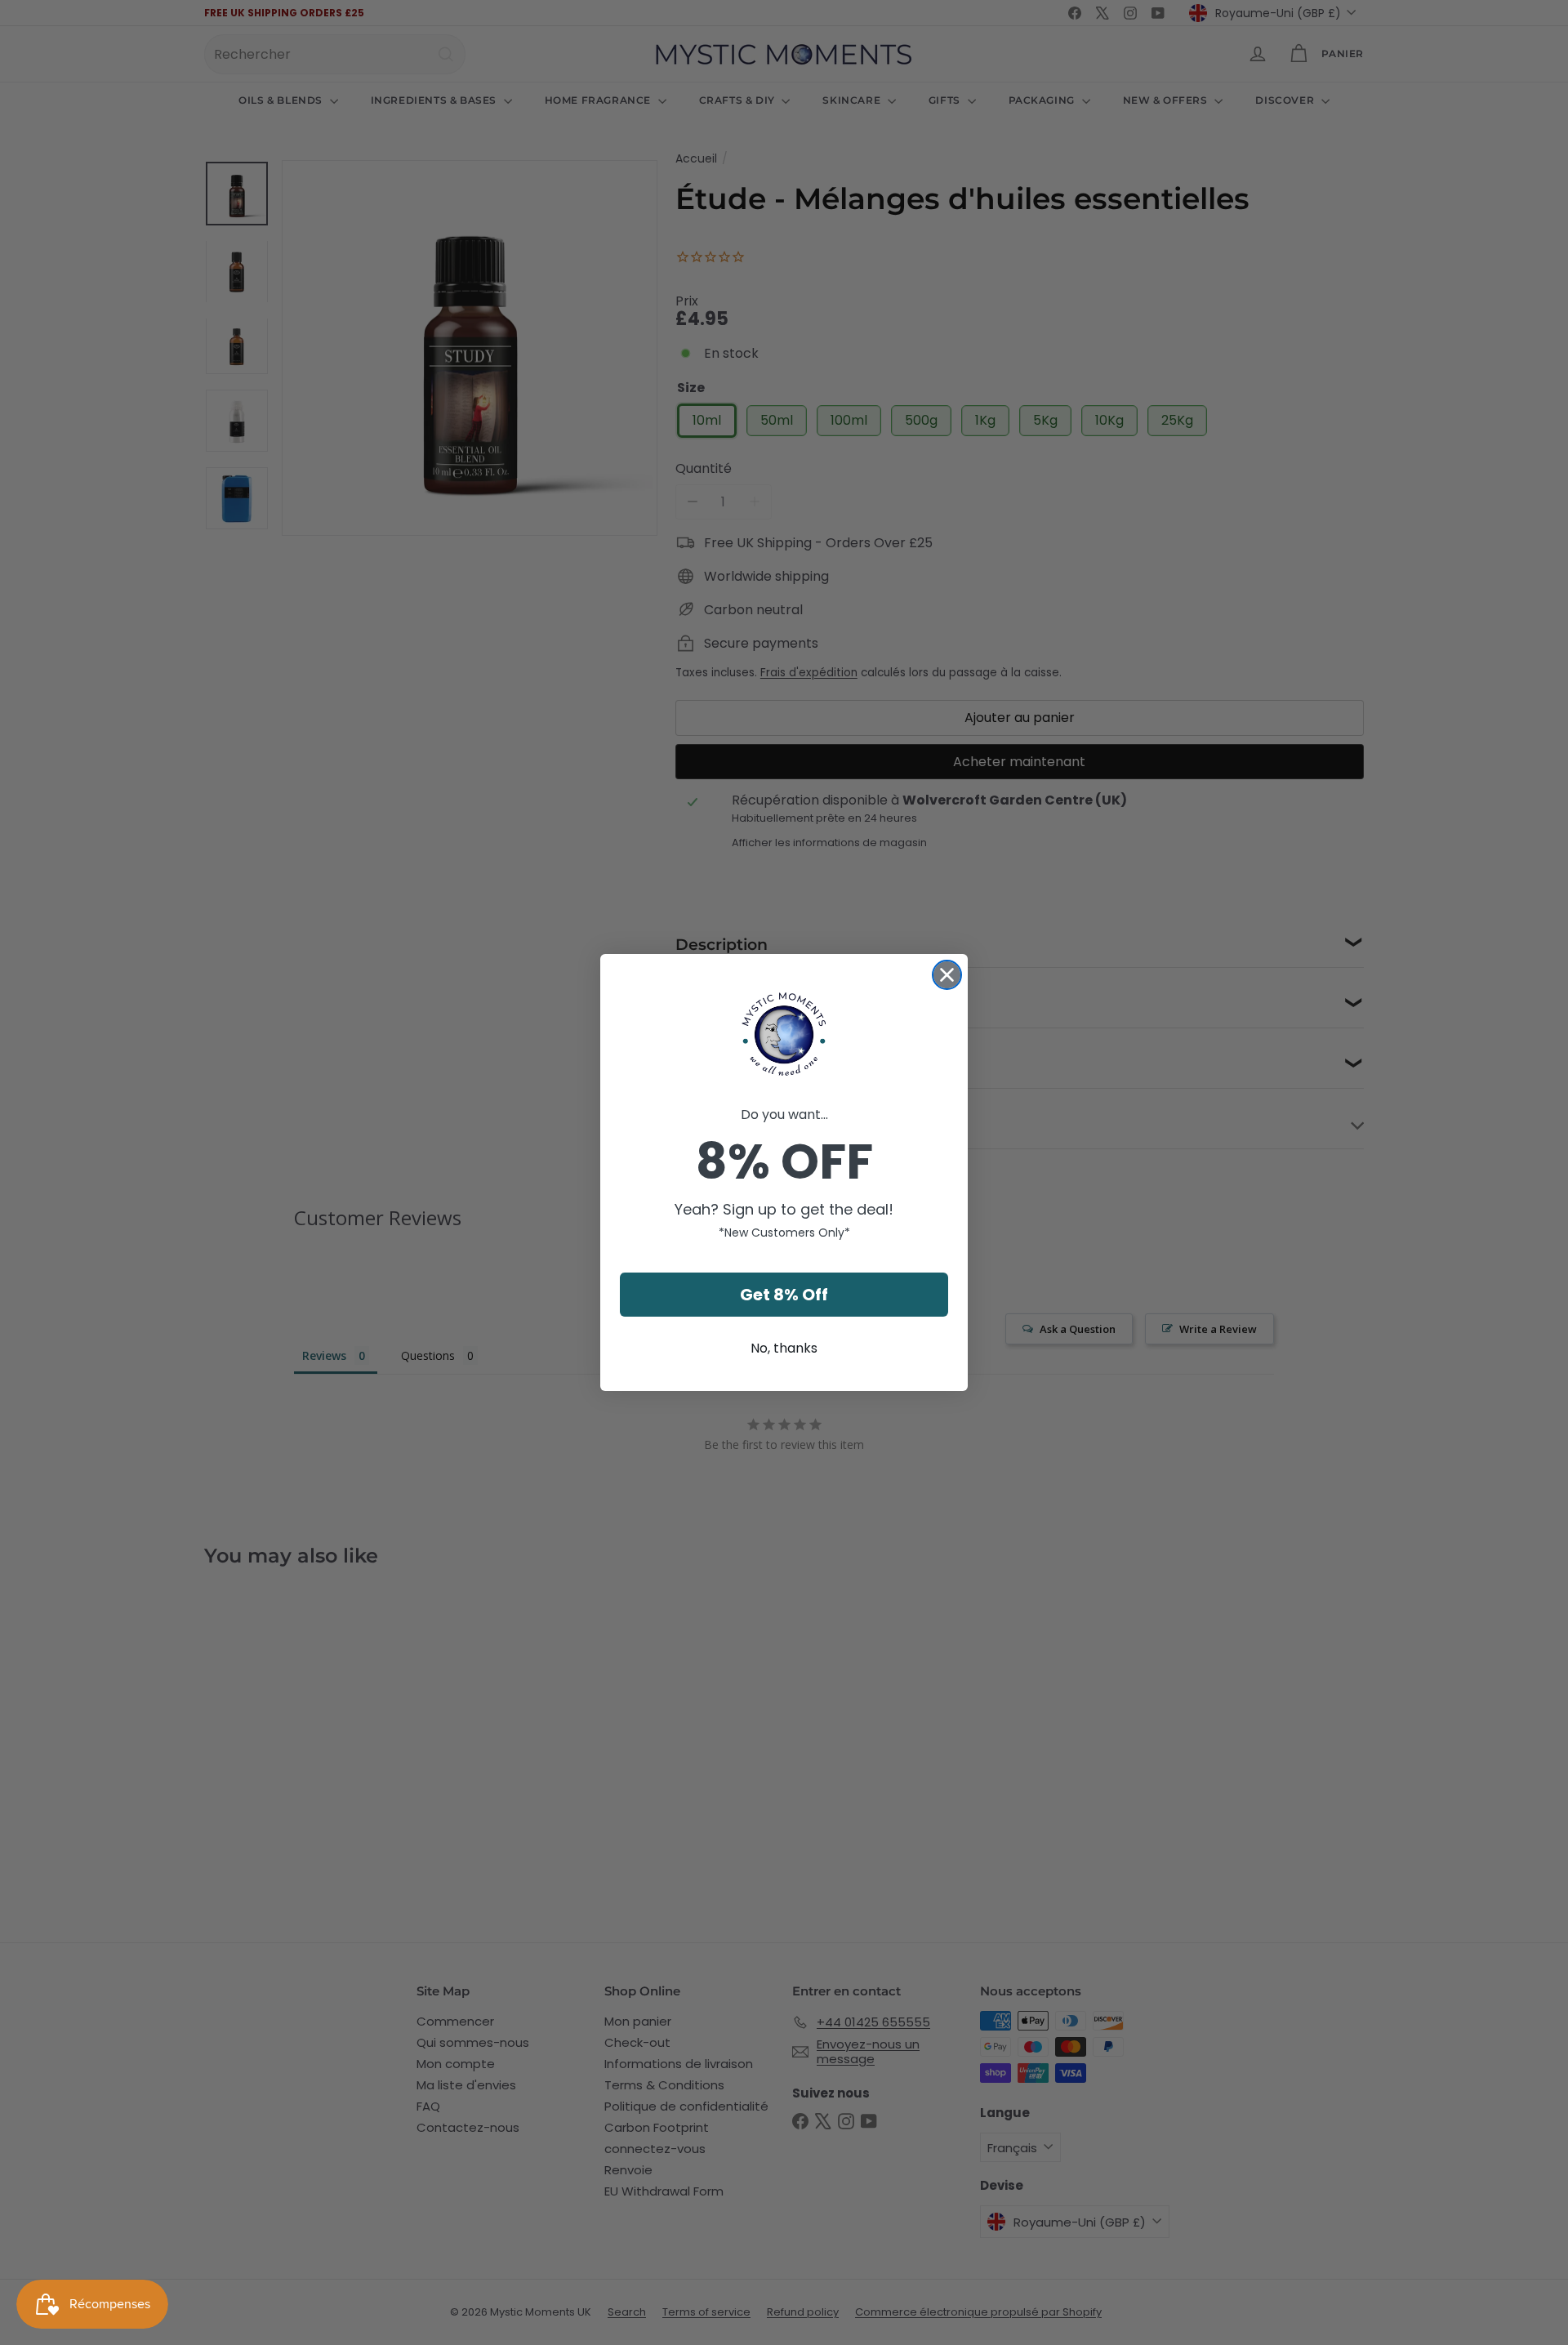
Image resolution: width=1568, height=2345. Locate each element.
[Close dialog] (947, 975)
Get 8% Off (784, 1295)
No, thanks (784, 1348)
